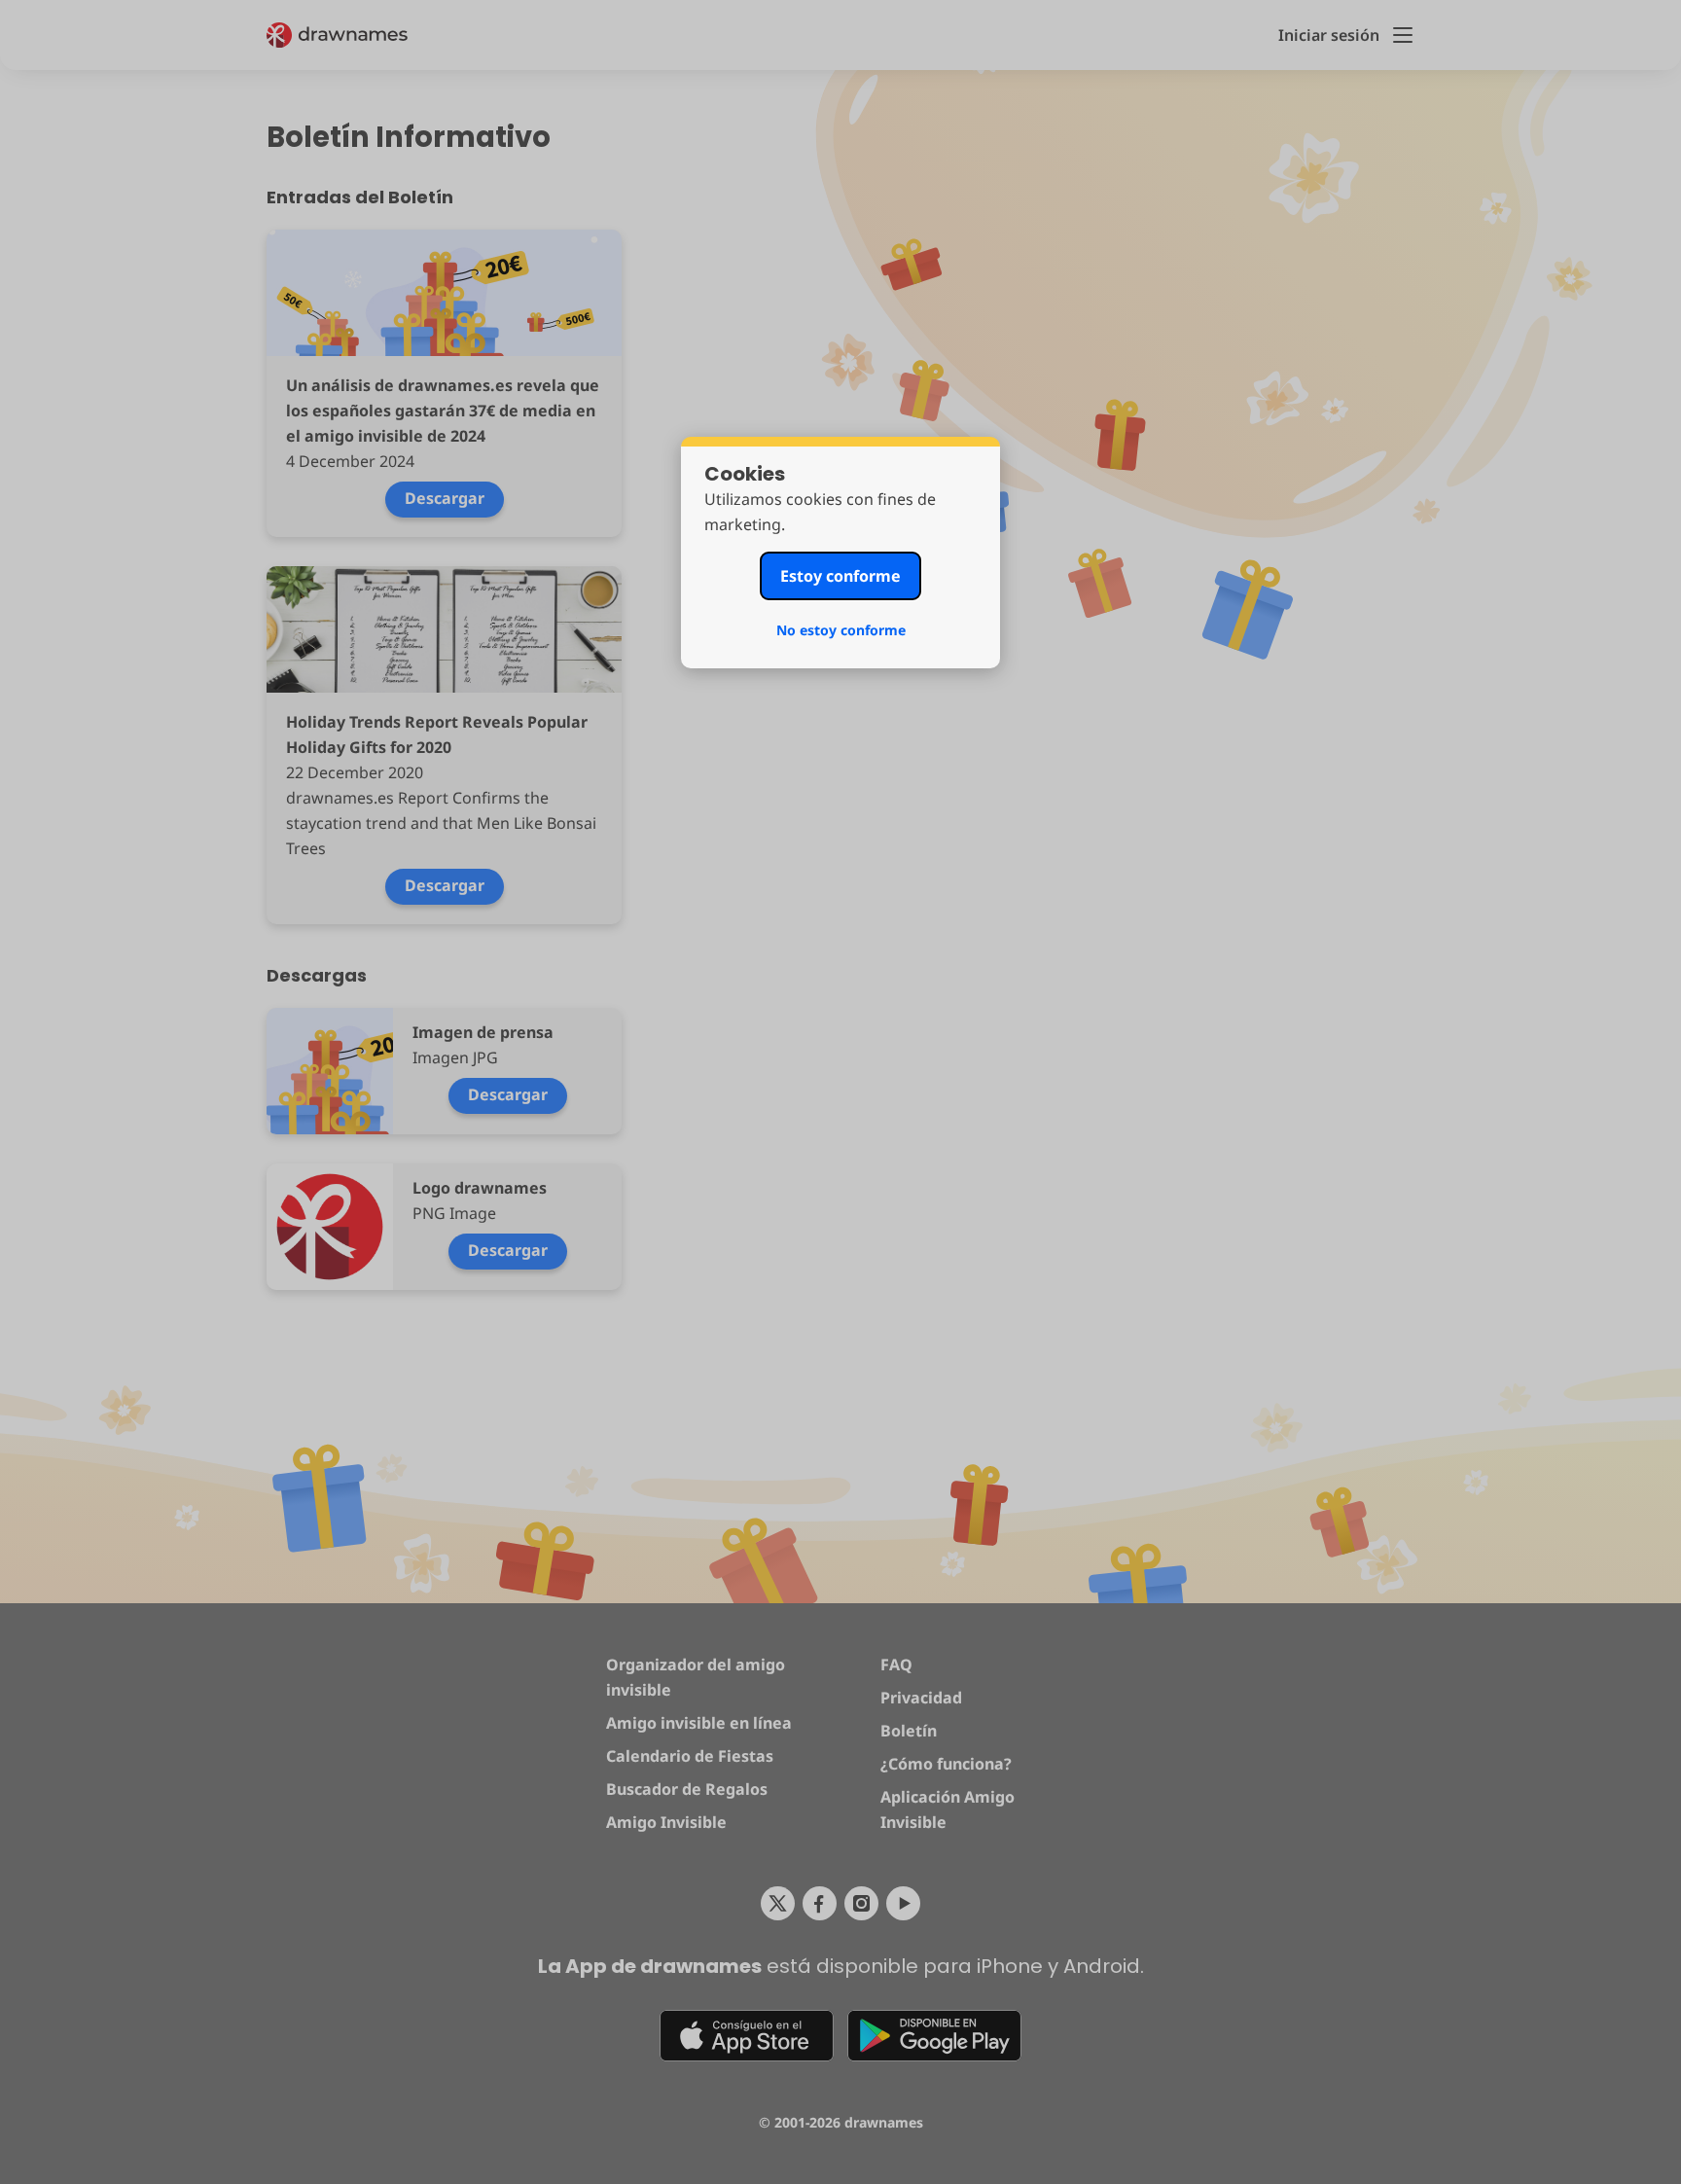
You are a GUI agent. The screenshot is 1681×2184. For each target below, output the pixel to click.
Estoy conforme (840, 576)
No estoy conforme (841, 630)
